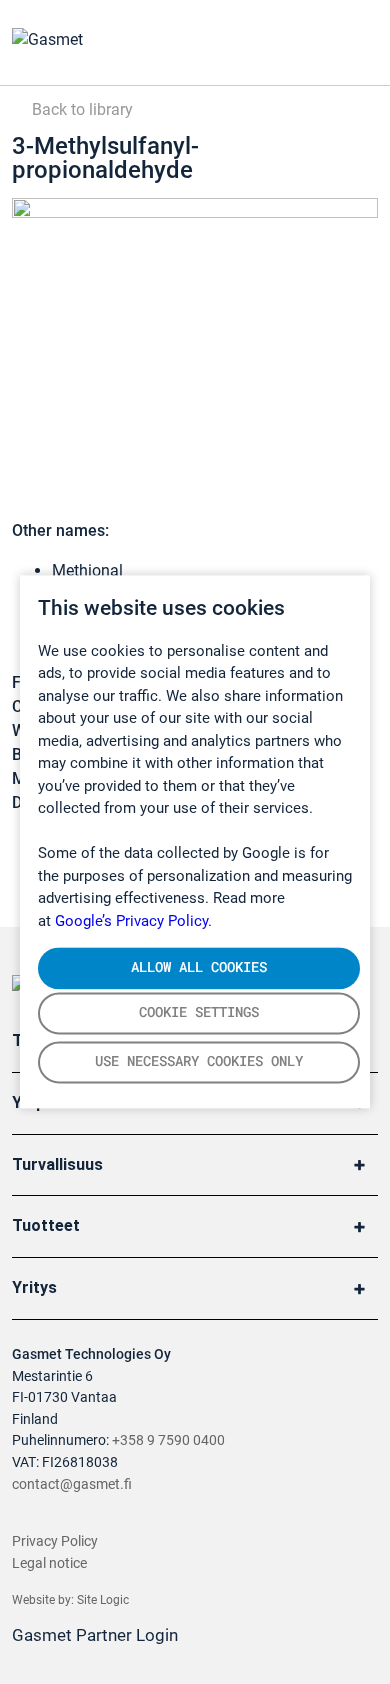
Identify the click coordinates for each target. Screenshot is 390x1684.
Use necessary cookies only (199, 1062)
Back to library (80, 109)
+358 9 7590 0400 (168, 1440)
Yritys (34, 1287)
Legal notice (49, 1563)
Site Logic (103, 1600)
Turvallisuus (57, 1164)
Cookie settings (199, 1013)
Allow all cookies (199, 967)
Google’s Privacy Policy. (133, 921)
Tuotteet (46, 1225)
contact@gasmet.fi (72, 1484)
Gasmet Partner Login (97, 1635)
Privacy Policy (55, 1541)
